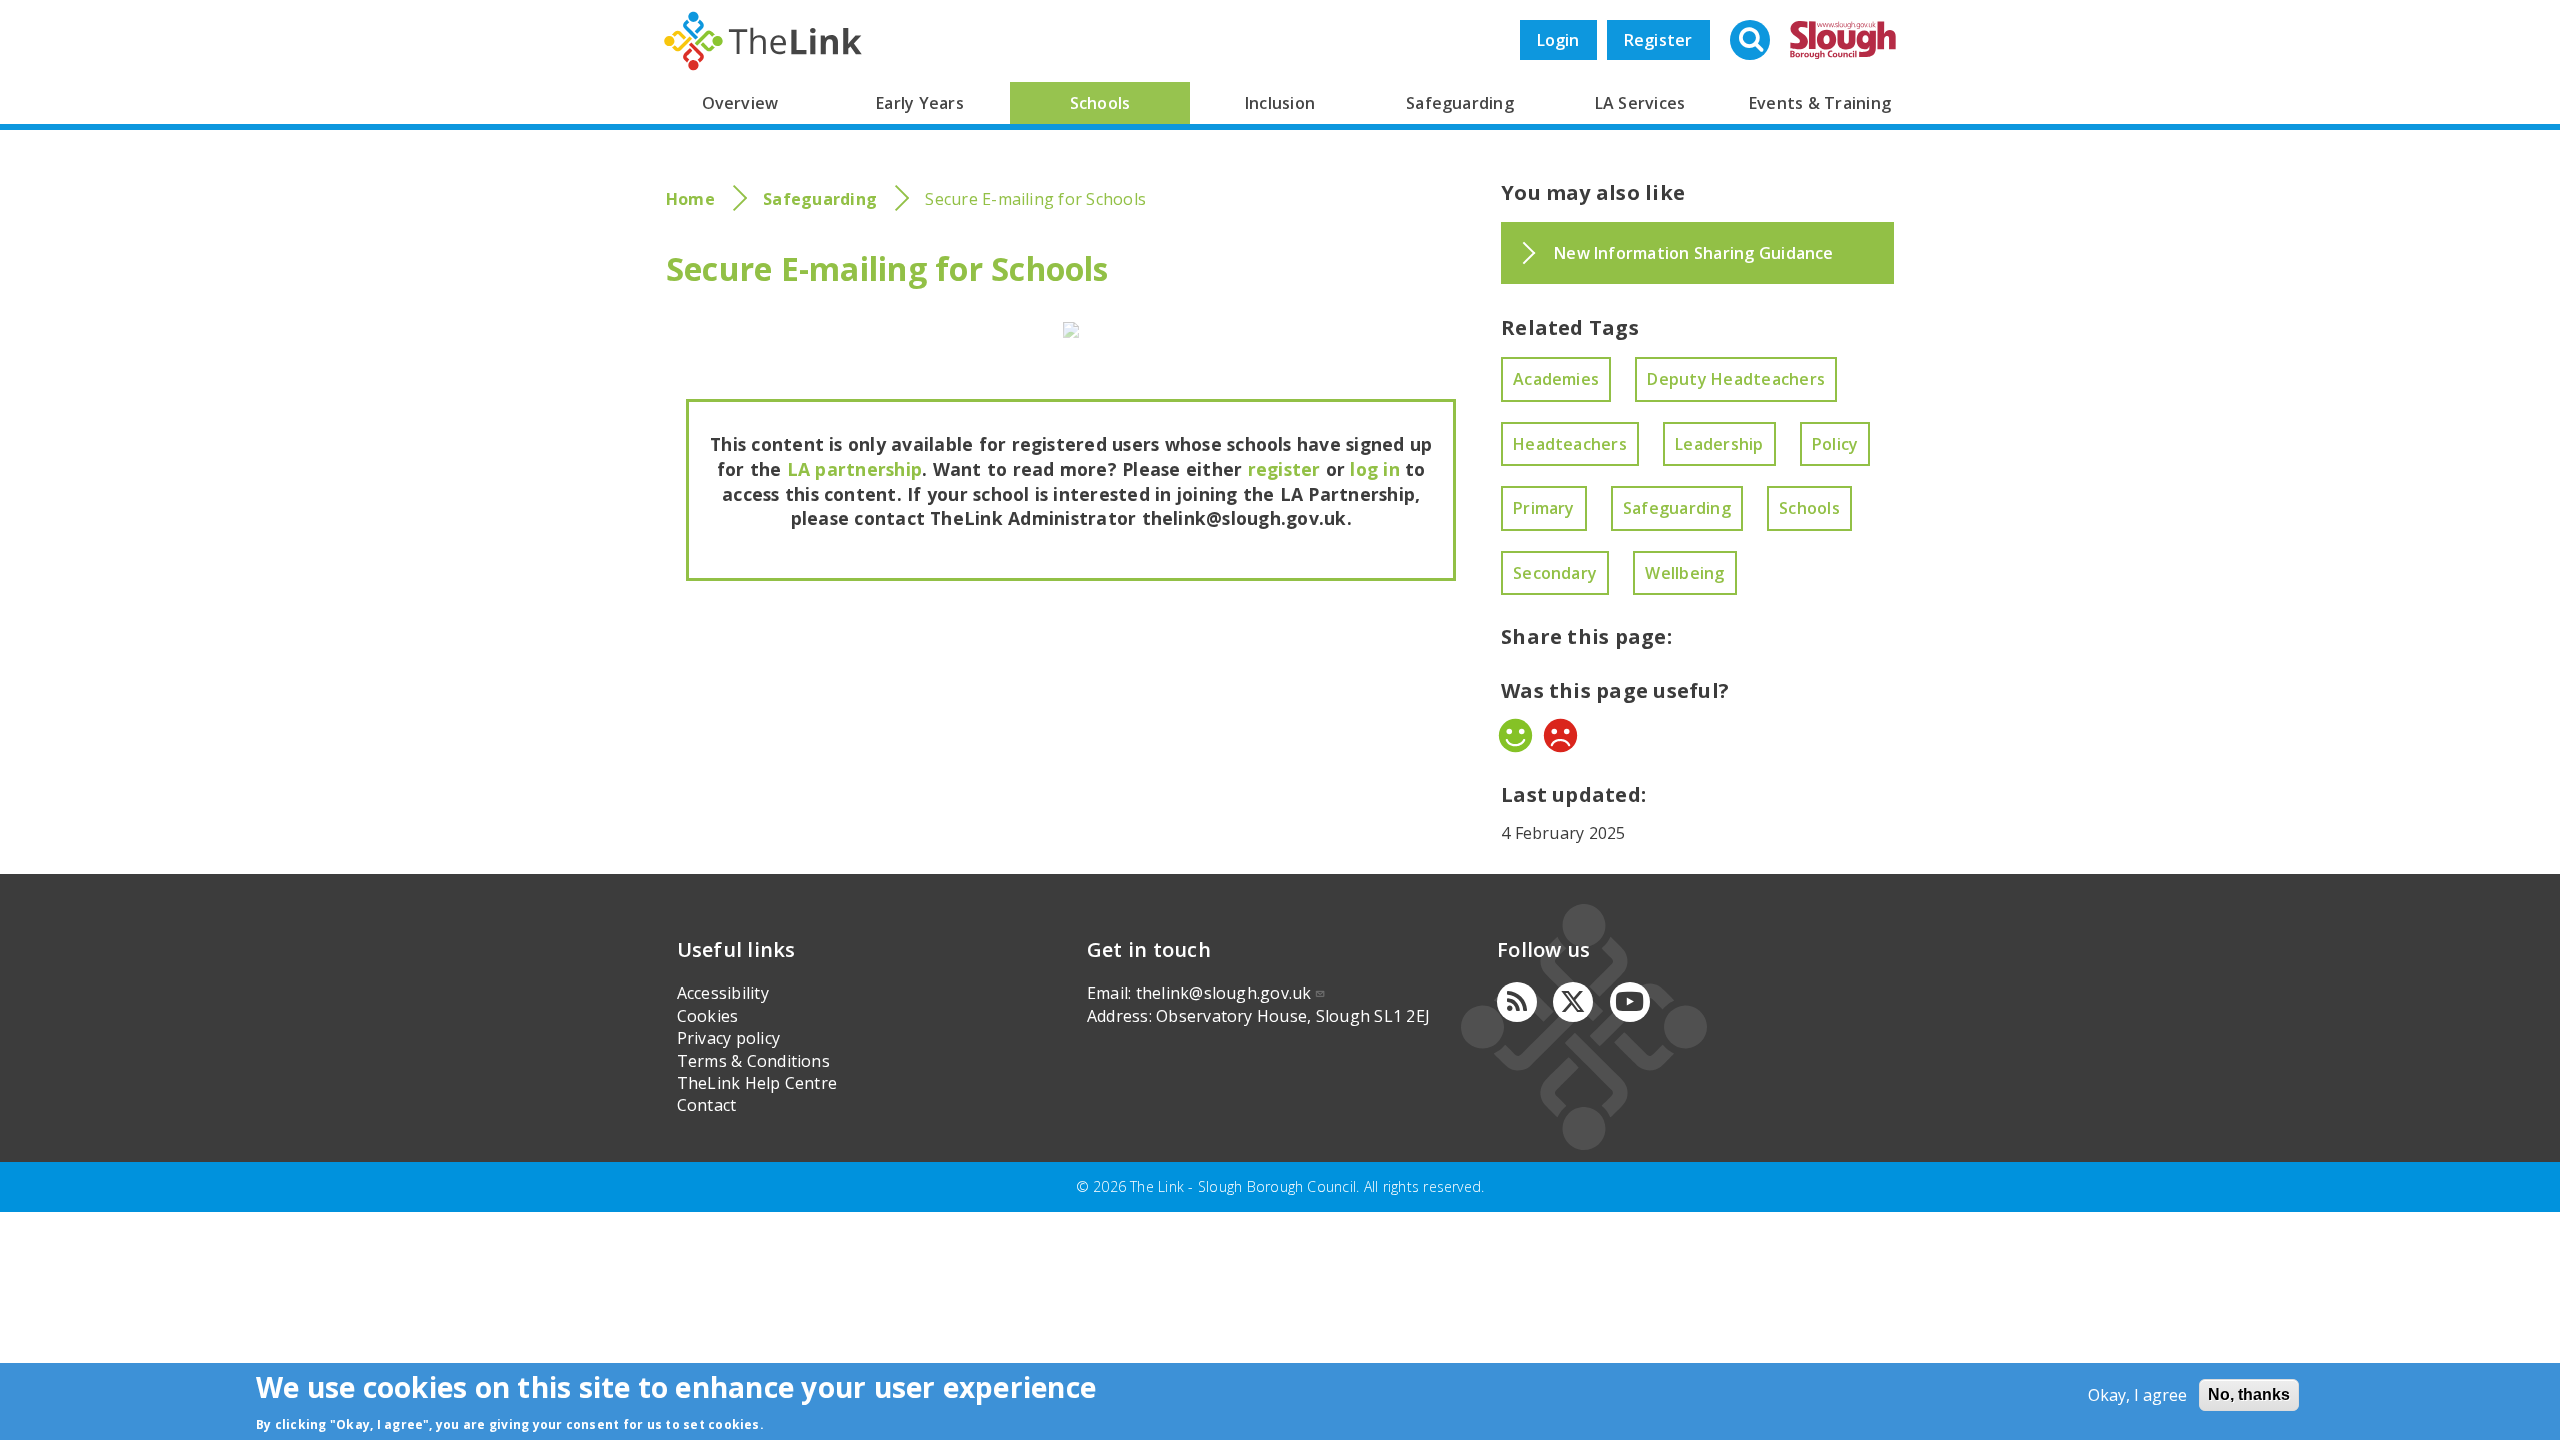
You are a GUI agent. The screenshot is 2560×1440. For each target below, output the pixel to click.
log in (1374, 469)
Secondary (1555, 573)
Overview (740, 103)
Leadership (1719, 444)
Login (1558, 40)
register (1284, 469)
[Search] (1752, 42)
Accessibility (723, 993)
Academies (1556, 379)
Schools (1100, 103)
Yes (1515, 735)
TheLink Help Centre (757, 1083)
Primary (1544, 508)
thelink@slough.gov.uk (1224, 993)
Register (1658, 40)
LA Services (1640, 103)
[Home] (763, 41)
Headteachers (1570, 444)
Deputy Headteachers (1736, 379)
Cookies (708, 1016)
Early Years (920, 103)
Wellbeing (1684, 573)
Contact (707, 1105)
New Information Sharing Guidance (1694, 253)
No (1560, 735)
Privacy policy (728, 1038)
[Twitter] (1573, 1002)
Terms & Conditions (753, 1061)
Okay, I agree (2137, 1395)
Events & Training (1820, 103)
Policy (1835, 444)
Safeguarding (1460, 103)
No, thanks (2249, 1394)
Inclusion (1280, 103)
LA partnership (854, 469)
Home (690, 199)
